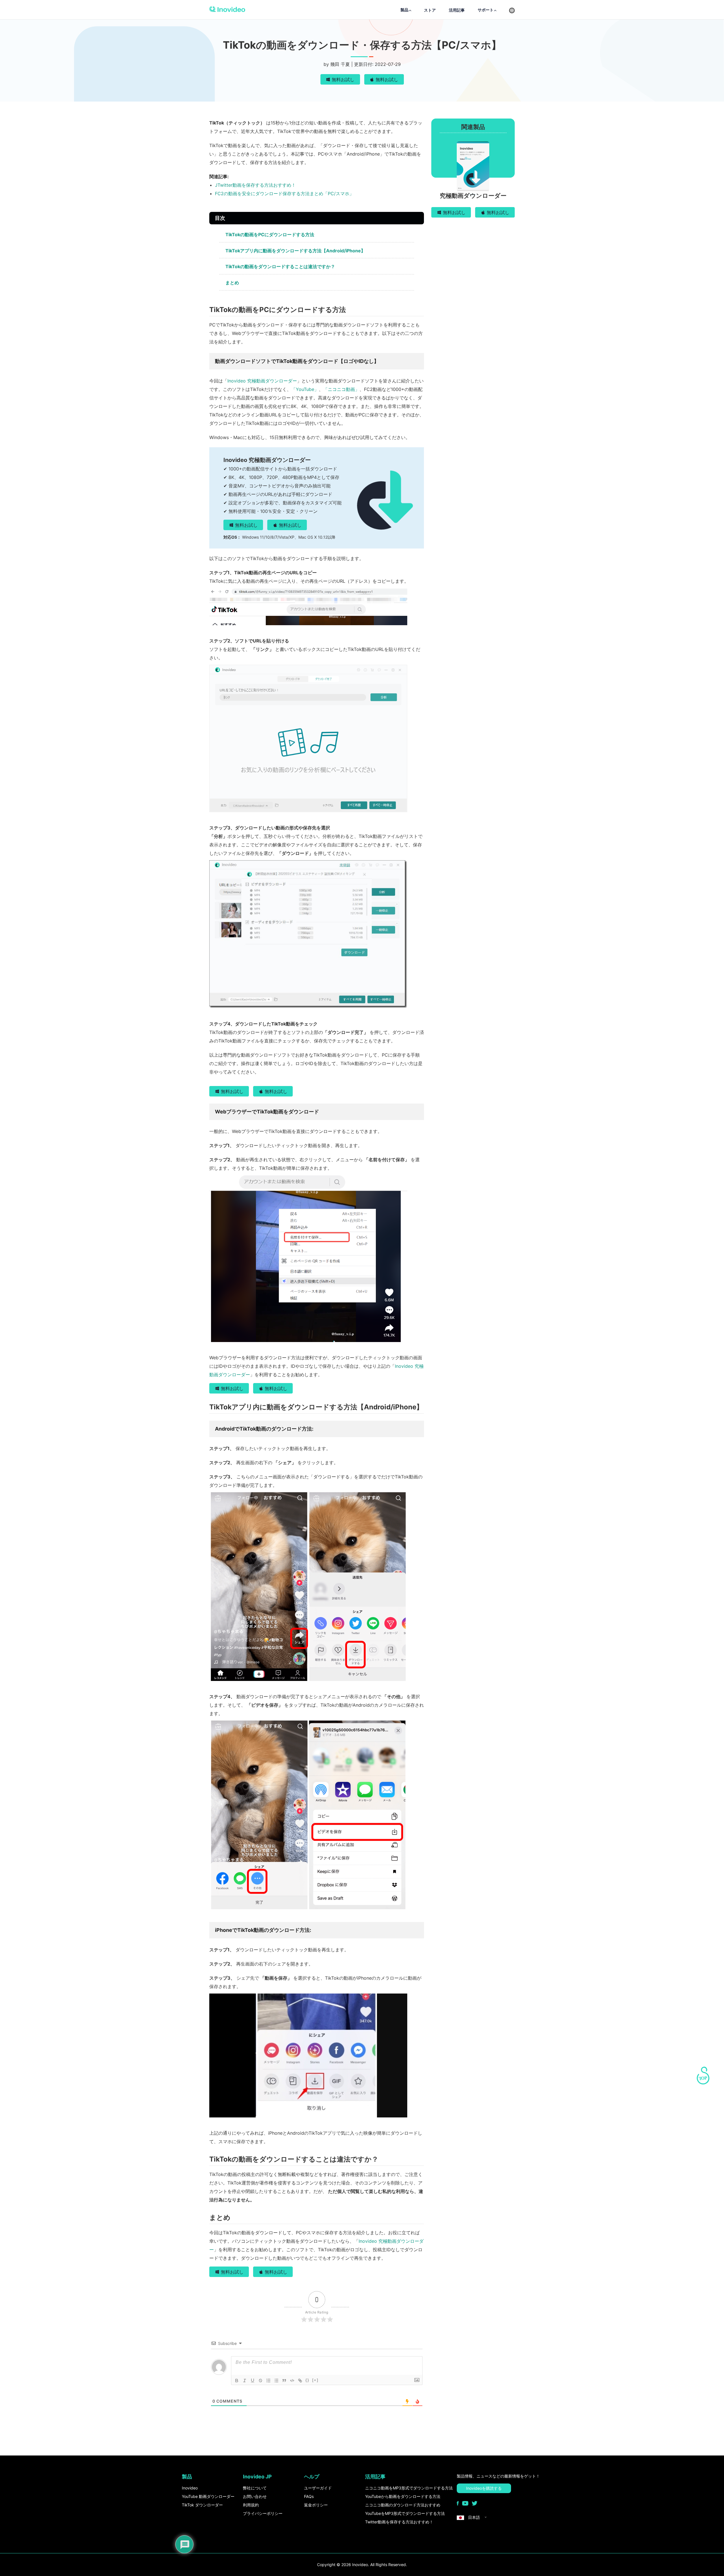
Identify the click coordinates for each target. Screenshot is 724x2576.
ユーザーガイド (318, 2488)
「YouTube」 (305, 389)
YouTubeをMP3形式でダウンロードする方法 (405, 2513)
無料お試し (343, 79)
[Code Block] (292, 2381)
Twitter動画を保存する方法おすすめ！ (399, 2522)
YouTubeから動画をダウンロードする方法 (403, 2496)
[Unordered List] (276, 2381)
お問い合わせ (255, 2496)
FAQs (309, 2496)
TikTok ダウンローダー (202, 2505)
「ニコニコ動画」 (341, 389)
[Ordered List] (268, 2381)
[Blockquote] (284, 2381)
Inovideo (190, 2488)
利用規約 (251, 2505)
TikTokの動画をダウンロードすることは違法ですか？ (280, 266)
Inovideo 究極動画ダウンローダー (262, 381)
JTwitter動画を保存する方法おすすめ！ (255, 185)
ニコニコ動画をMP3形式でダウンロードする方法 (409, 2488)
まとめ (232, 283)
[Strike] (260, 2381)
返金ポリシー (316, 2505)
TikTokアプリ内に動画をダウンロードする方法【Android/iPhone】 (295, 251)
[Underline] (253, 2381)
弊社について (255, 2488)
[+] (315, 2380)
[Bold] (237, 2381)
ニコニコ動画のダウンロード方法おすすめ (403, 2505)
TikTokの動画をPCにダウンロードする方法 (270, 235)
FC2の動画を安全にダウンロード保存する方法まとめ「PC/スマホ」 (284, 193)
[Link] (300, 2381)
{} (307, 2380)
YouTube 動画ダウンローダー (208, 2496)
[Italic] (245, 2381)
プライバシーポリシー (263, 2513)
